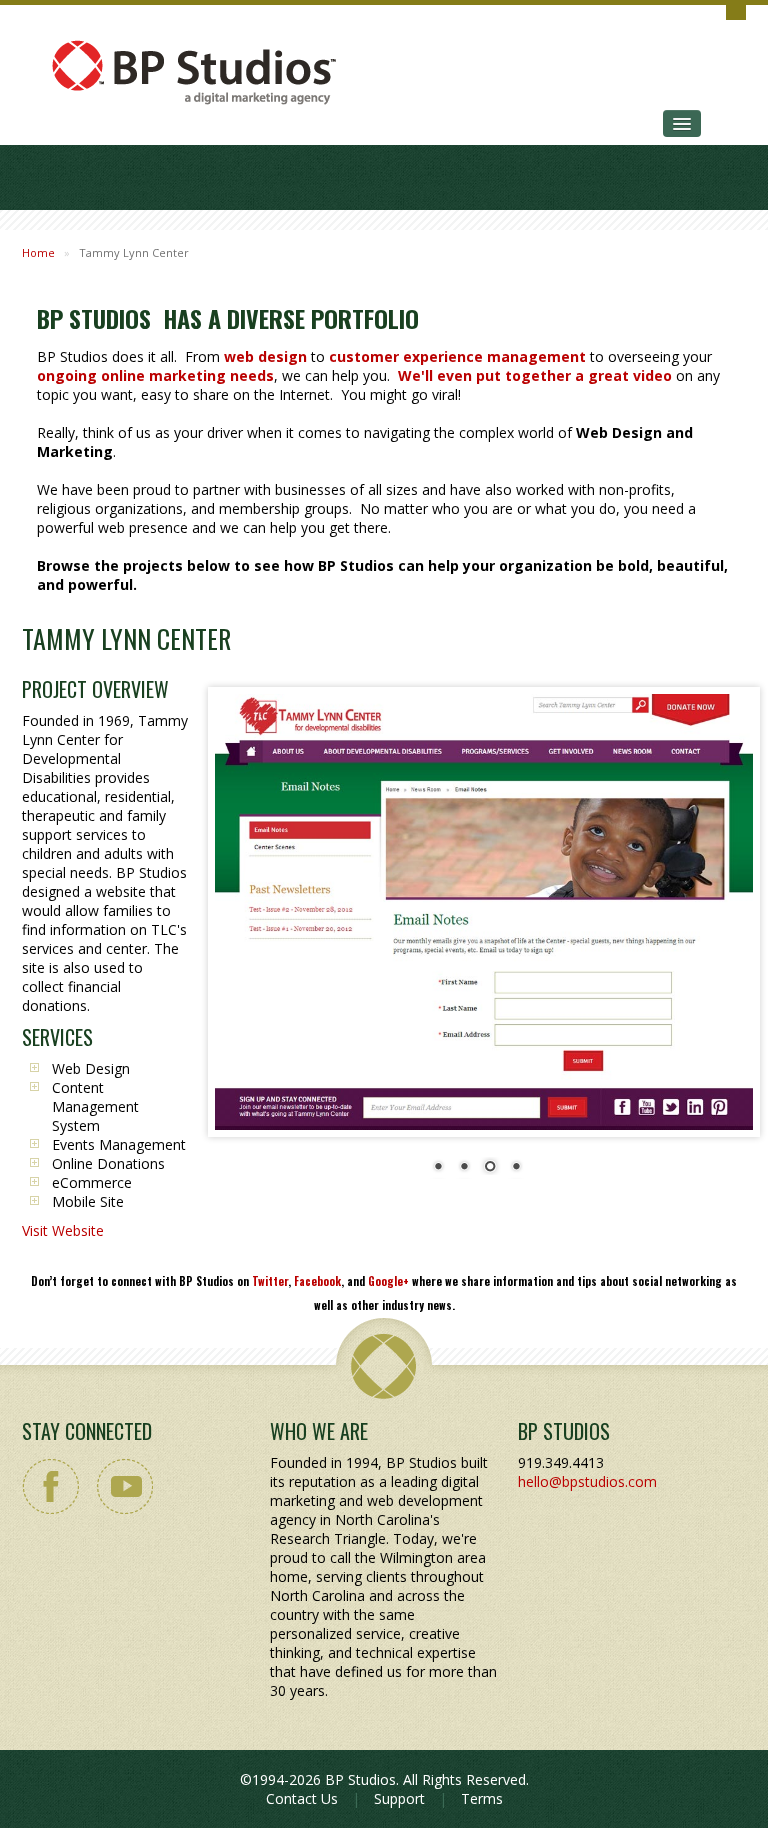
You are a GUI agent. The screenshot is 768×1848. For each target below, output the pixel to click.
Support (399, 1798)
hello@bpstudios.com (587, 1481)
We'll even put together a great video (535, 375)
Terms (482, 1798)
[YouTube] (124, 1486)
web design (265, 356)
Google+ (388, 1281)
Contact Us (302, 1798)
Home (38, 252)
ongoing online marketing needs (155, 375)
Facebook (317, 1281)
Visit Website (63, 1230)
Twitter (270, 1281)
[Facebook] (51, 1486)
